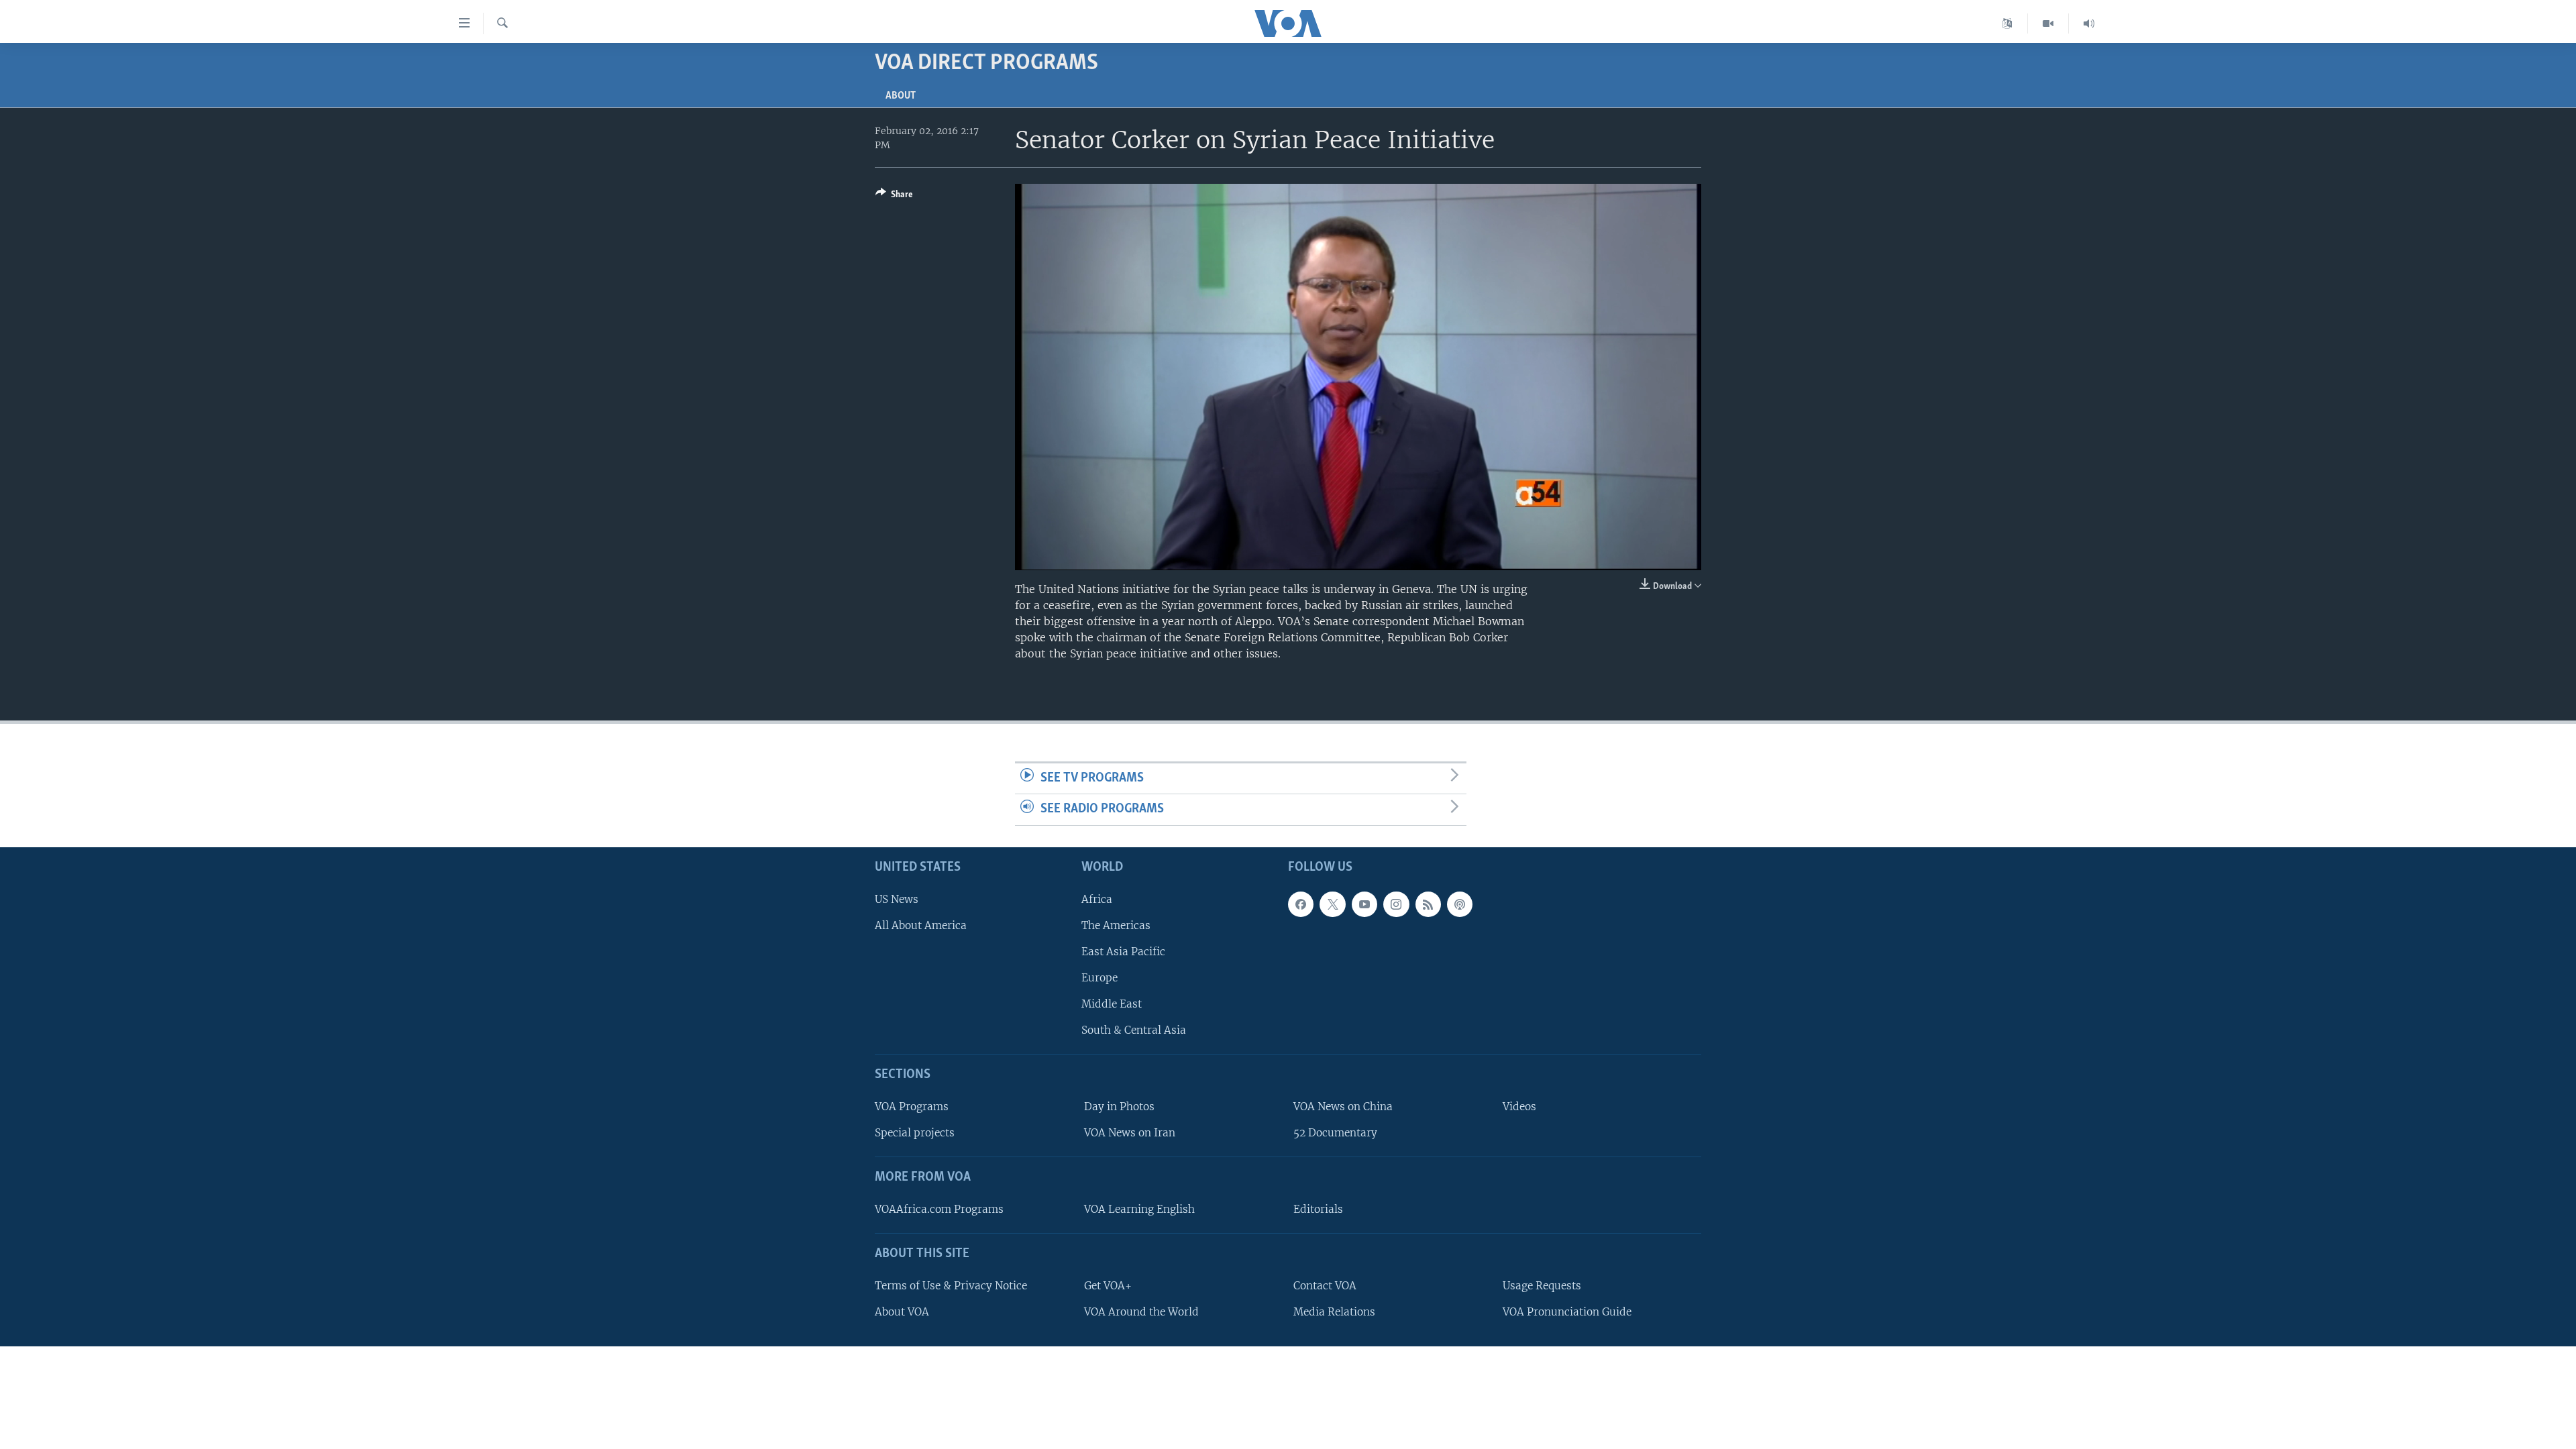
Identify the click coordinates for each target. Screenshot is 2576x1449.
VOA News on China (1343, 1107)
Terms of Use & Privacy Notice (951, 1286)
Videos (1519, 1107)
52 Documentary (1335, 1133)
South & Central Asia (1134, 1030)
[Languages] (2007, 23)
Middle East (1112, 1004)
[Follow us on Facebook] (1301, 904)
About (901, 96)
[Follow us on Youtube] (1364, 904)
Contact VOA (1325, 1286)
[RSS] (1428, 904)
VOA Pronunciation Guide (1567, 1312)
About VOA (902, 1312)
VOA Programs (912, 1107)
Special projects (915, 1133)
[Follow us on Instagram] (1396, 904)
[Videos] (2048, 23)
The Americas (1116, 925)
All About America (921, 925)
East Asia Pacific (1123, 952)
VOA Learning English (1139, 1209)
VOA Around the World (1141, 1312)
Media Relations (1334, 1312)
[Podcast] (1460, 904)
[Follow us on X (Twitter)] (1332, 904)
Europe (1099, 978)
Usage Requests (1542, 1286)
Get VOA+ (1108, 1286)
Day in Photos (1119, 1107)
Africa (1097, 899)
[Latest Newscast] (2089, 23)
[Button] (894, 197)
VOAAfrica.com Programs (939, 1209)
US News (897, 899)
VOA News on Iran (1130, 1133)
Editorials (1318, 1209)
